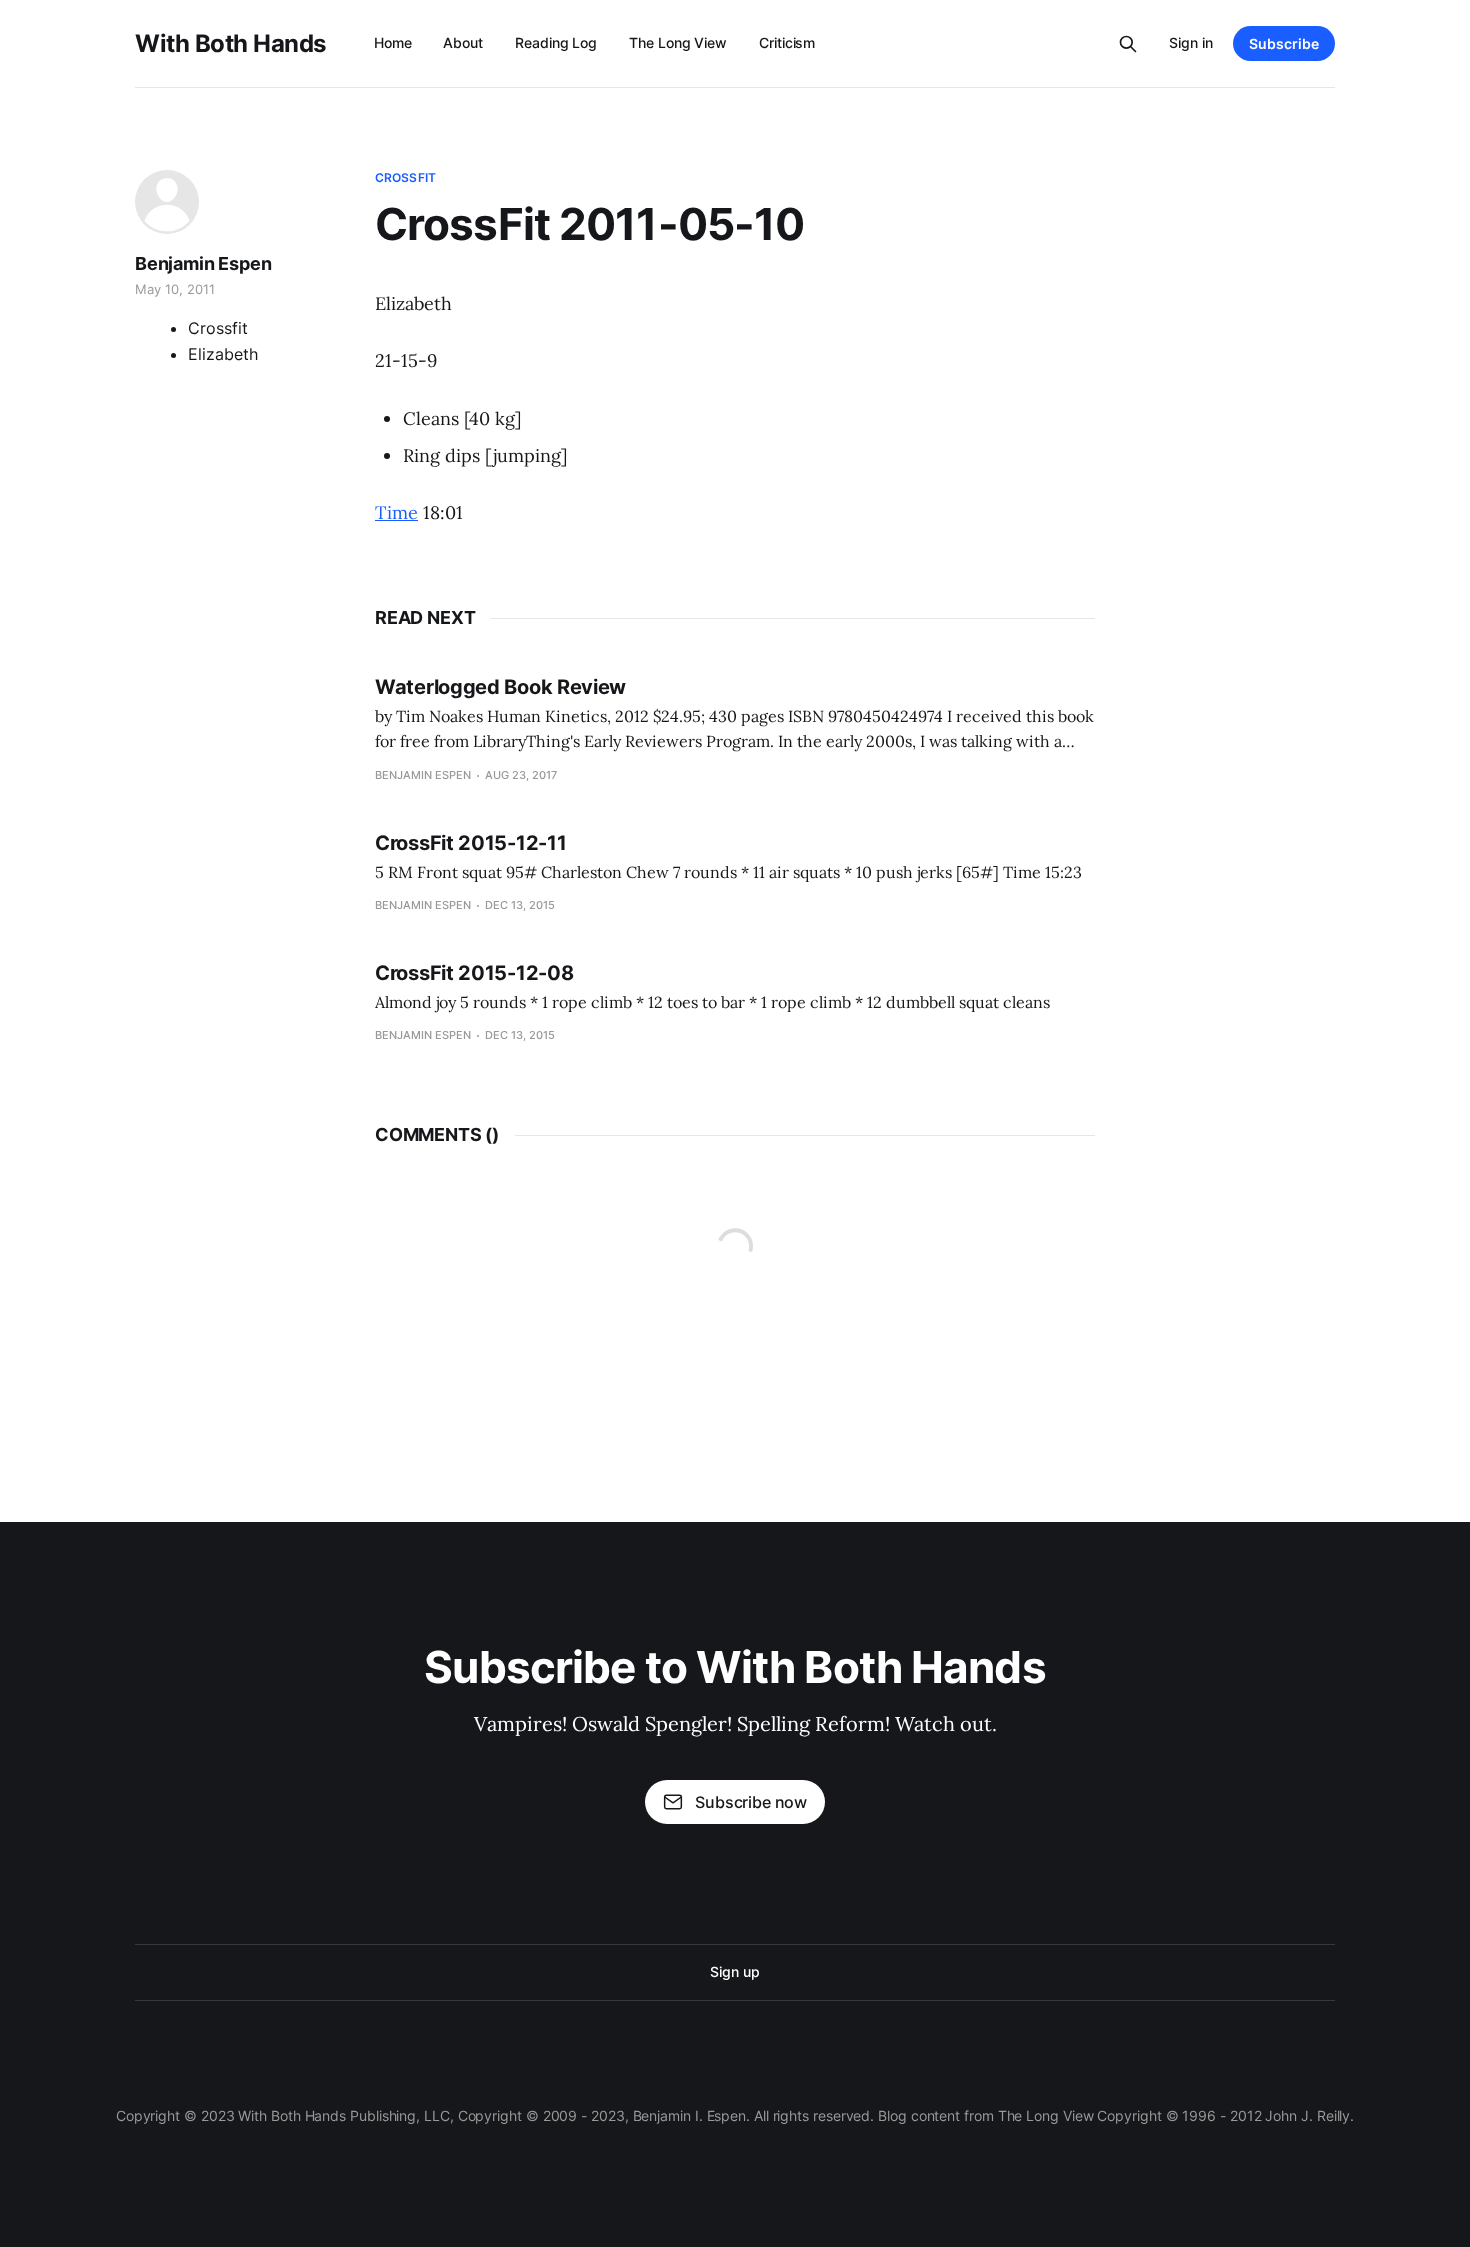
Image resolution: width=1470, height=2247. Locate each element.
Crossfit (405, 177)
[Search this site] (1128, 44)
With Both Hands (230, 44)
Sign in (1191, 42)
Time (396, 512)
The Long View (678, 42)
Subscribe (1284, 43)
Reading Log (556, 42)
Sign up (734, 1971)
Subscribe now (751, 1802)
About (463, 42)
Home (393, 42)
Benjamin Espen (203, 263)
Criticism (787, 42)
